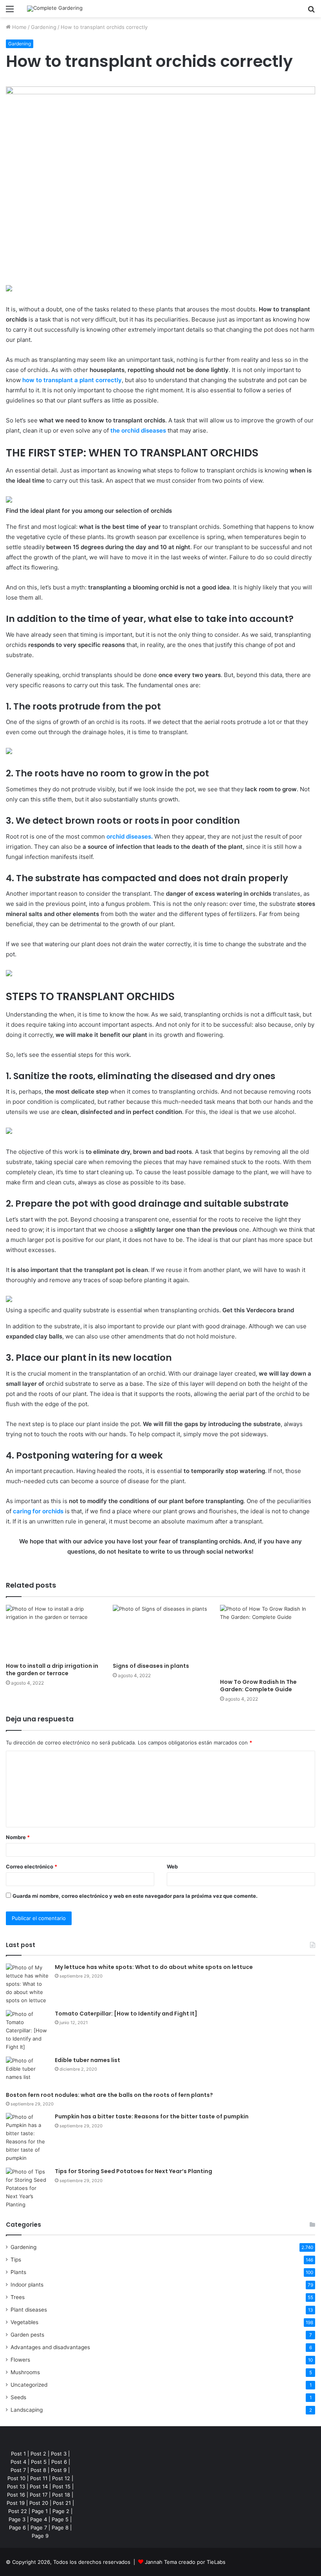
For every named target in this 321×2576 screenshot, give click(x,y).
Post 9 (59, 2470)
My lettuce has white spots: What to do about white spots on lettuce (154, 1967)
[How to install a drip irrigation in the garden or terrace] (53, 1632)
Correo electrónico (32, 1866)
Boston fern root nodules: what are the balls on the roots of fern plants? (109, 2095)
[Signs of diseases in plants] (160, 1632)
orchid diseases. (130, 836)
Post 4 (18, 2462)
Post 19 (16, 2503)
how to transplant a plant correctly (72, 380)
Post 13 (16, 2486)
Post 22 (18, 2511)
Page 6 (17, 2527)
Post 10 (16, 2478)
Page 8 (60, 2527)
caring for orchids (38, 1511)
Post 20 (39, 2503)
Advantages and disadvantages (50, 2347)
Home (19, 27)
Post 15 (61, 2486)
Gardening (44, 27)
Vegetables (24, 2322)
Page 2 (61, 2511)
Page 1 (40, 2511)
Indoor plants (27, 2285)
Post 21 (62, 2503)
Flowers (20, 2360)
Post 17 (39, 2495)
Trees (18, 2297)
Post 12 (61, 2478)
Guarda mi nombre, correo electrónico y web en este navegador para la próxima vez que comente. (135, 1896)
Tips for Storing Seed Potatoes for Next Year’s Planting (133, 2171)
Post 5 (39, 2462)
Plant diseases (29, 2310)
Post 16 (16, 2495)
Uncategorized (29, 2385)
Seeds (18, 2397)
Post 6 (59, 2462)
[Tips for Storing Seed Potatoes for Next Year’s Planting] (27, 2188)
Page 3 (17, 2519)
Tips (16, 2260)
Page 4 (39, 2519)
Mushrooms (25, 2372)
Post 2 (38, 2454)
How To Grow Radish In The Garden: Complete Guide (258, 1686)
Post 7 (18, 2470)
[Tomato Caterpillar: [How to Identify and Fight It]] (27, 2031)
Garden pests (27, 2335)
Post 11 (39, 2478)
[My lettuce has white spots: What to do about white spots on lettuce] (27, 1984)
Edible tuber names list (87, 2060)
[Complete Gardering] (55, 9)
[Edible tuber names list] (27, 2071)
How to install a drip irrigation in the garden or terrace (52, 1670)
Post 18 (61, 2495)
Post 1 (18, 2454)
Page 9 (40, 2536)
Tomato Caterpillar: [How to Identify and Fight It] (126, 2014)
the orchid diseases (138, 430)
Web (172, 1866)
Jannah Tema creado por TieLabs (185, 2562)
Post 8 (38, 2470)
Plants (18, 2272)
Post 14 (39, 2486)
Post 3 (59, 2454)
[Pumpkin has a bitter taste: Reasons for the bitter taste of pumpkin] (27, 2138)
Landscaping (27, 2410)
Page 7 (39, 2527)
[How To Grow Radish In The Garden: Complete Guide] (268, 1640)
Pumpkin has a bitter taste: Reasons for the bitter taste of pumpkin (152, 2116)
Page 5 (60, 2519)
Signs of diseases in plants (151, 1666)
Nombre (18, 1837)
